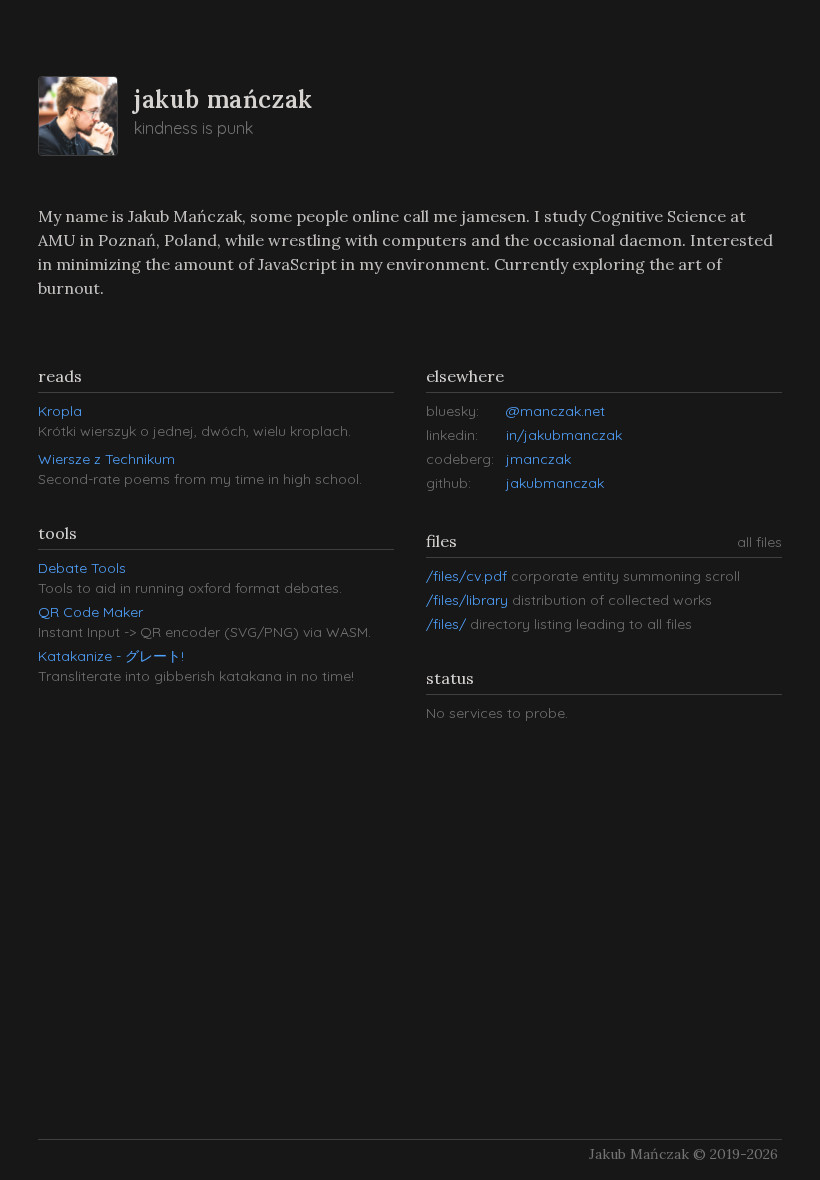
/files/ (448, 624)
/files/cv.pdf (468, 576)
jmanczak (538, 459)
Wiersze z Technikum (106, 459)
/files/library (469, 600)
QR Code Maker (90, 612)
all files (759, 542)
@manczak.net (555, 411)
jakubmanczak (555, 483)
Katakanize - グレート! (111, 656)
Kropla (60, 411)
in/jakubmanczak (564, 435)
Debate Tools (82, 568)
